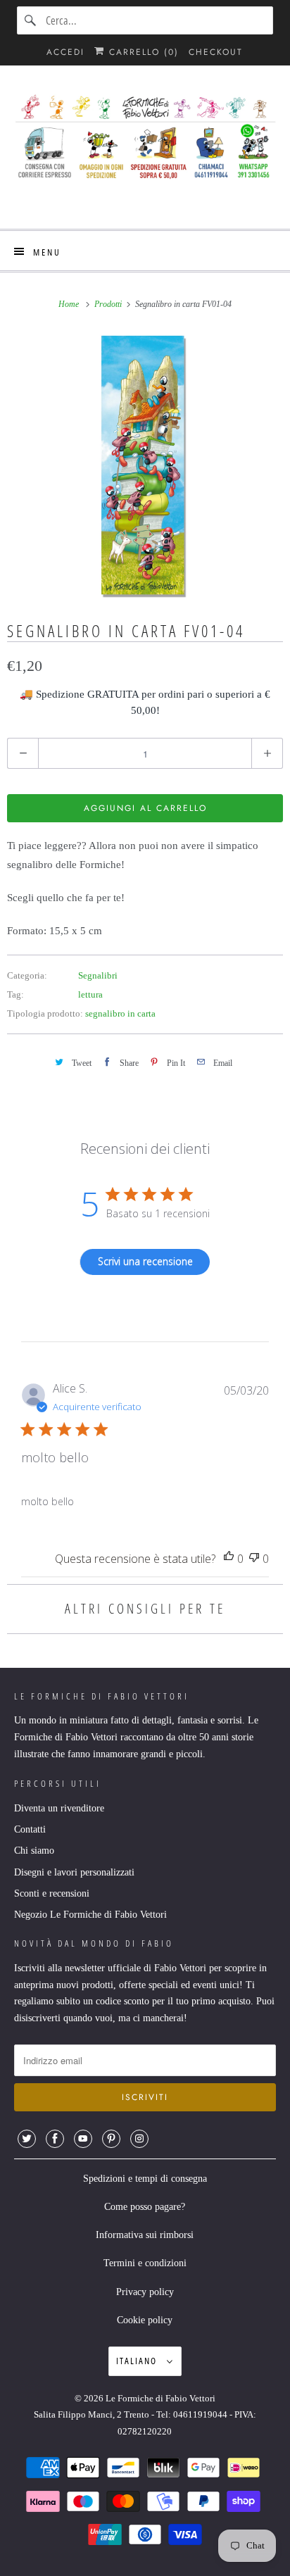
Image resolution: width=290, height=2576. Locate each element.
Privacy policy (145, 2292)
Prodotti (109, 304)
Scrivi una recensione (145, 1261)
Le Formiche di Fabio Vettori (160, 2398)
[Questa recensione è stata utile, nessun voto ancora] (229, 1559)
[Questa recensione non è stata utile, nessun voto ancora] (254, 1559)
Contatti (30, 1829)
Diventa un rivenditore (59, 1808)
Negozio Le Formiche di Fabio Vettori (90, 1915)
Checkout (216, 52)
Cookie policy (145, 2320)
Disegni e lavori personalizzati (74, 1872)
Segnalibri (98, 975)
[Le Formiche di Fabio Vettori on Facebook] (55, 2139)
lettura (90, 994)
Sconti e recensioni (52, 1893)
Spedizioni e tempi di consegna (145, 2179)
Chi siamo (34, 1851)
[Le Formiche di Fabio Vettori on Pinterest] (111, 2139)
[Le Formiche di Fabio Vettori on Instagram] (139, 2139)
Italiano (138, 2361)
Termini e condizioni (145, 2263)
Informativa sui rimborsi (145, 2235)
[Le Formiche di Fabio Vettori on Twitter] (27, 2139)
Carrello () (142, 52)
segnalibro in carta (120, 1013)
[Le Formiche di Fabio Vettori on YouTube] (83, 2139)
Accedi (65, 52)
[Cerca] (31, 20)
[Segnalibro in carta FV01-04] (145, 465)
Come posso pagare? (145, 2207)
